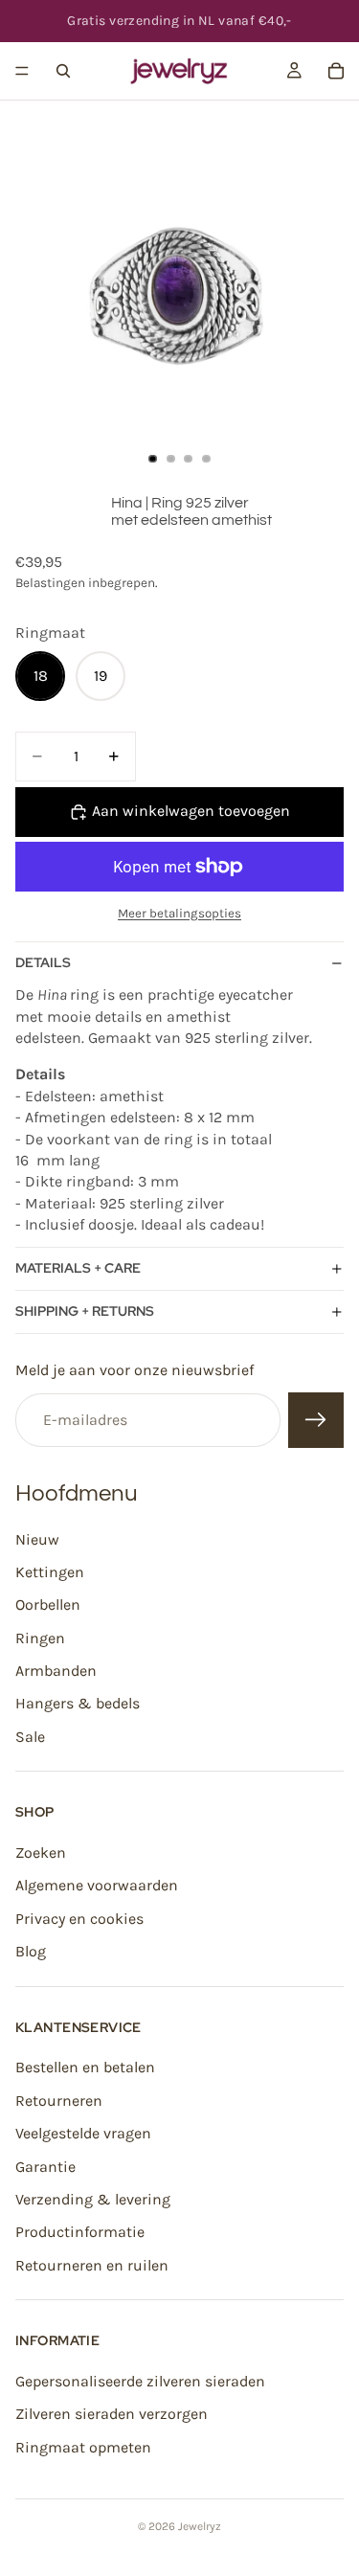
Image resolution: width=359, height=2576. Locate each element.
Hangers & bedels (78, 1703)
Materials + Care (78, 1268)
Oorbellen (48, 1604)
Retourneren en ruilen (92, 2264)
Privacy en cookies (79, 1918)
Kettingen (50, 1572)
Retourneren (59, 2100)
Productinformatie (80, 2232)
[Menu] (22, 71)
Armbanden (56, 1671)
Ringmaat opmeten (83, 2446)
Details (43, 962)
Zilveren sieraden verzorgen (112, 2414)
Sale (30, 1737)
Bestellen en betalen (85, 2067)
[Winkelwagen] (336, 71)
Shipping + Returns (85, 1311)
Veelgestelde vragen (83, 2133)
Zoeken (41, 1853)
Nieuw (37, 1538)
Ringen (40, 1637)
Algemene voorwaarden (97, 1885)
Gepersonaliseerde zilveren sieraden (140, 2381)
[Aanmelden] (316, 1419)
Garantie (45, 2166)
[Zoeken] (63, 71)
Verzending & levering (93, 2199)
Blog (31, 1951)
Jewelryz (200, 2526)
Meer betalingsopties (179, 913)
